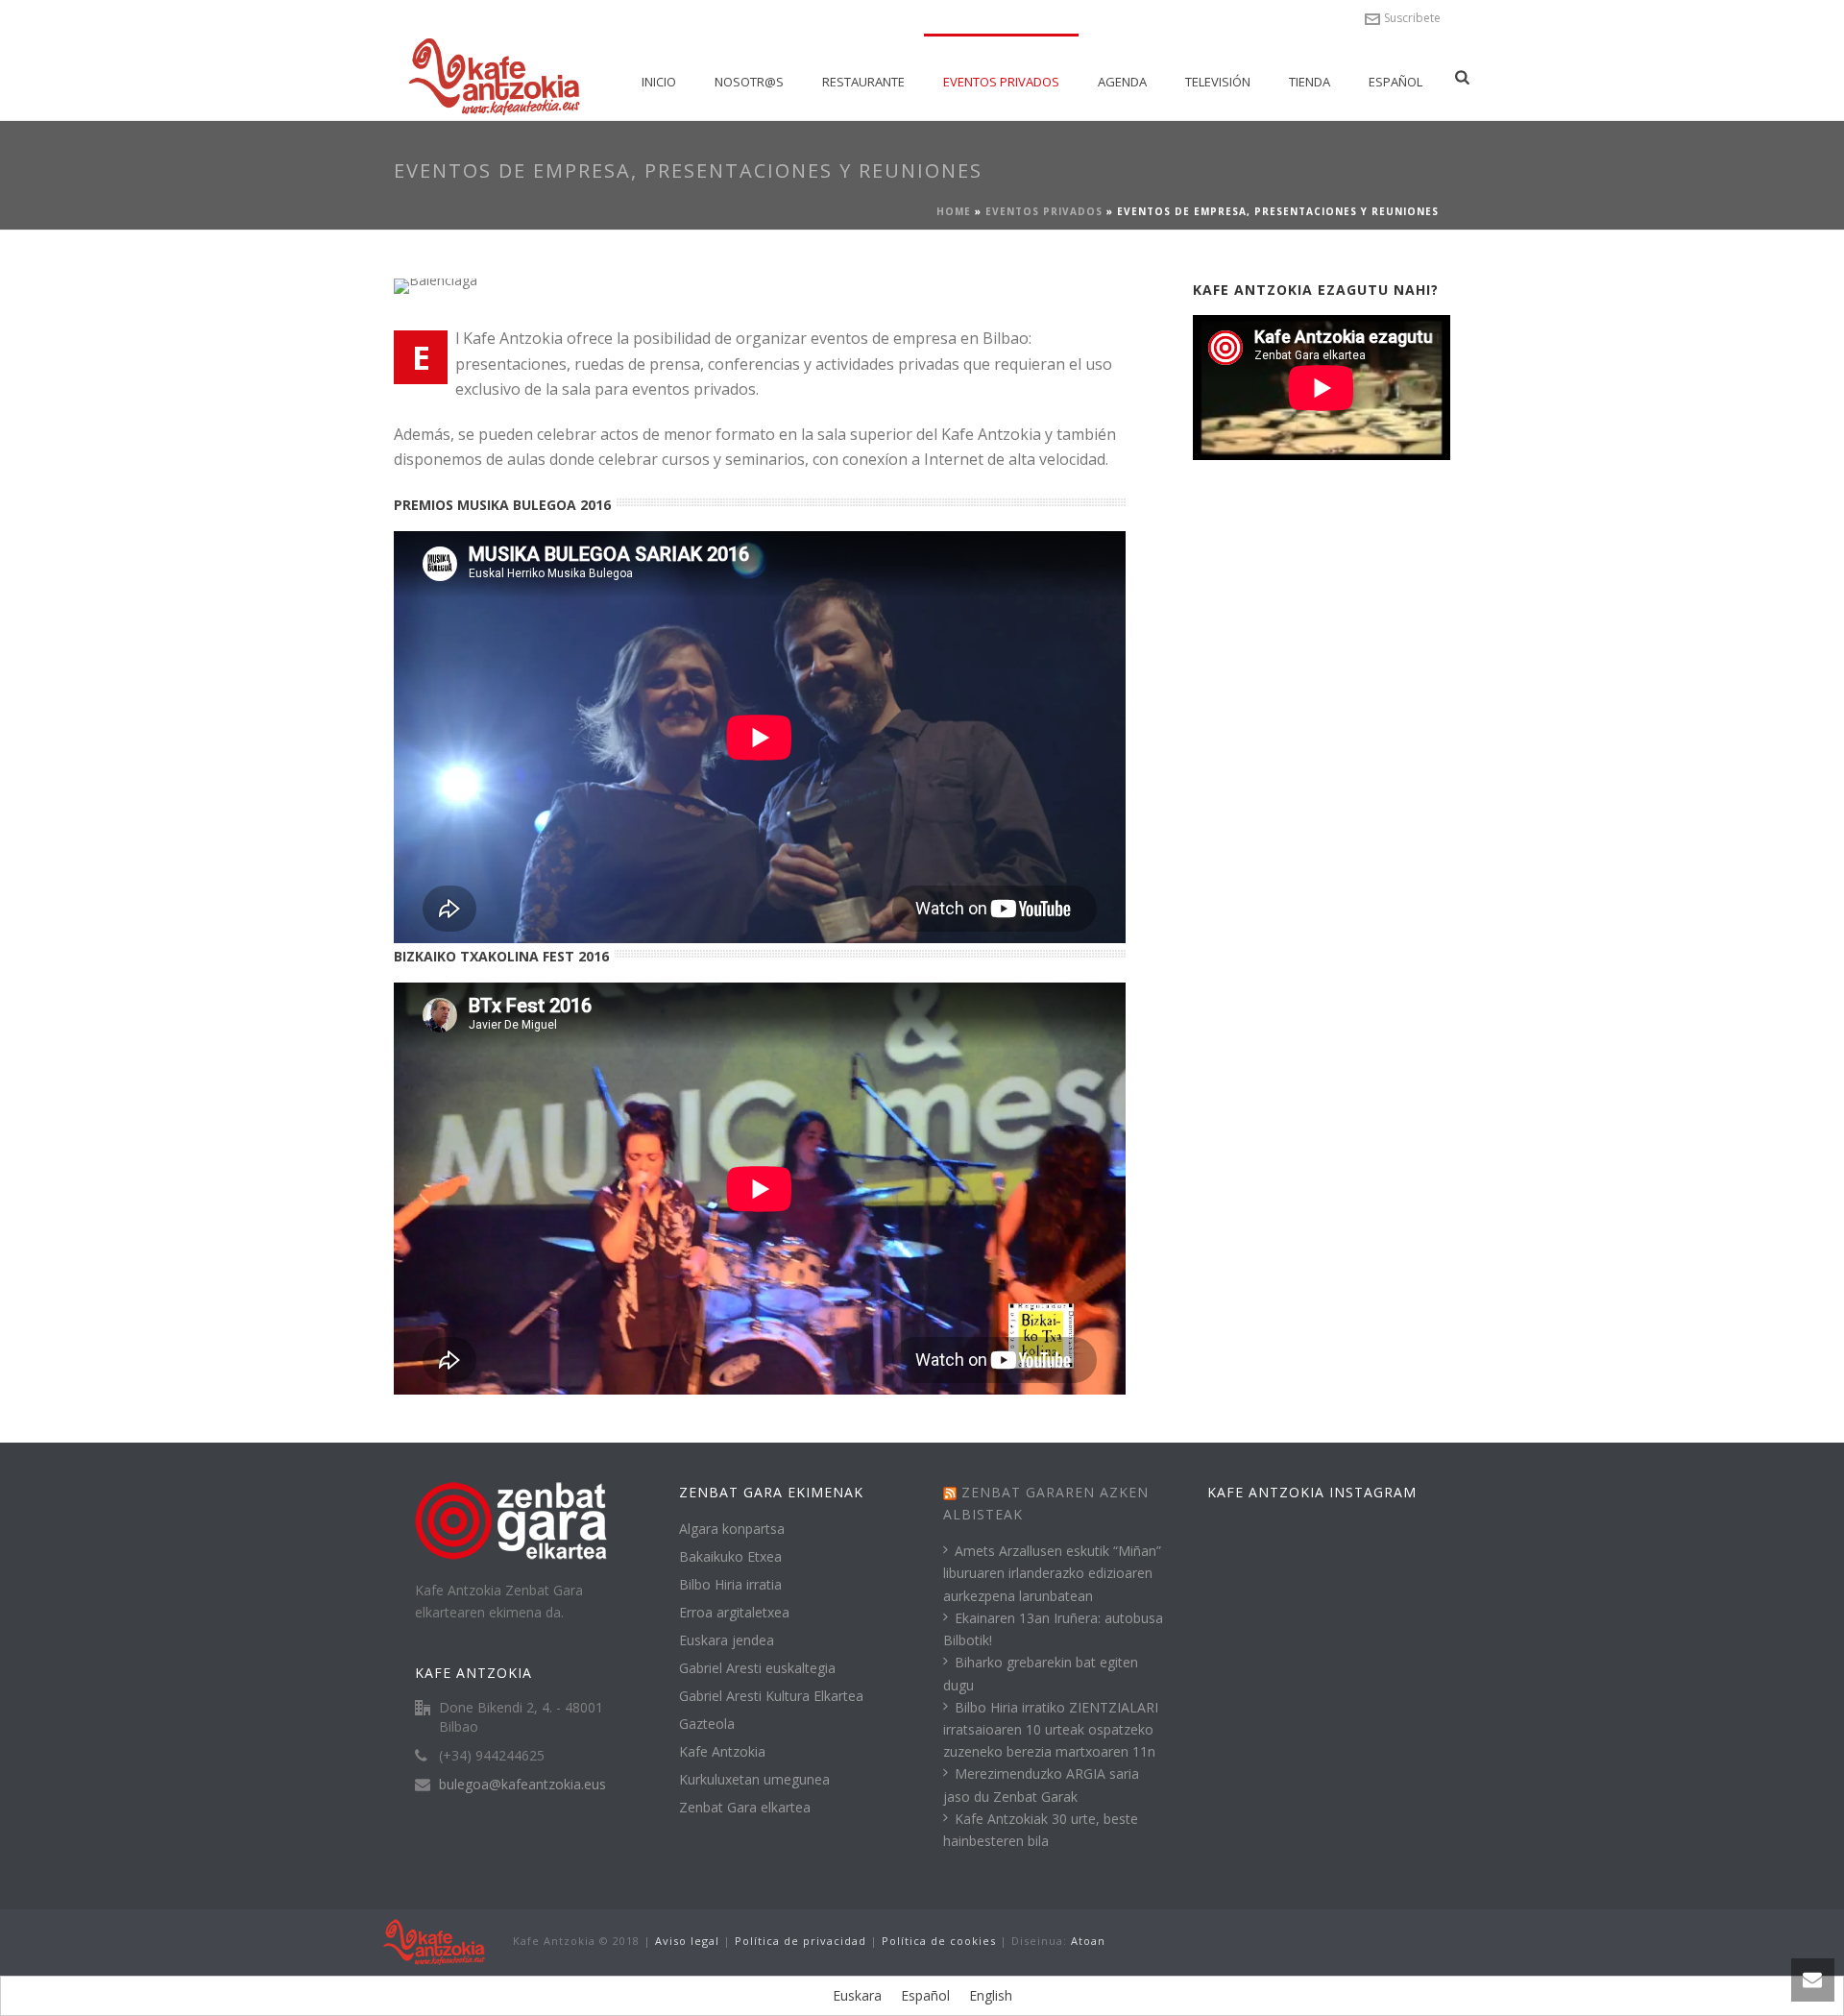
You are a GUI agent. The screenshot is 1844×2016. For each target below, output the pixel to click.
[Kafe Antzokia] (434, 1942)
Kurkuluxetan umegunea (754, 1780)
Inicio (659, 82)
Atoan (1088, 1941)
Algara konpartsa (732, 1529)
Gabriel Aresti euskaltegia (757, 1668)
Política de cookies (939, 1941)
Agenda (1122, 82)
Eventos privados (1001, 82)
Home (954, 211)
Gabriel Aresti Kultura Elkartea (771, 1696)
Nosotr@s (749, 82)
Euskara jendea (727, 1640)
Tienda (1310, 82)
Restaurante (863, 82)
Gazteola (707, 1724)
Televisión (1218, 82)
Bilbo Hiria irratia (730, 1585)
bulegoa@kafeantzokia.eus (522, 1785)
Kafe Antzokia (722, 1752)
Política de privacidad (801, 1941)
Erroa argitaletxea (734, 1613)
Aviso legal (687, 1941)
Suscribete (1412, 18)
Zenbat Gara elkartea (745, 1808)
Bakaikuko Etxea (730, 1557)
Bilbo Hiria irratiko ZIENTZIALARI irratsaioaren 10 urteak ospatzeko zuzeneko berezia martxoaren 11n (1051, 1729)
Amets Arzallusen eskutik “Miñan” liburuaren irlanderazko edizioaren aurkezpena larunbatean (1052, 1573)
